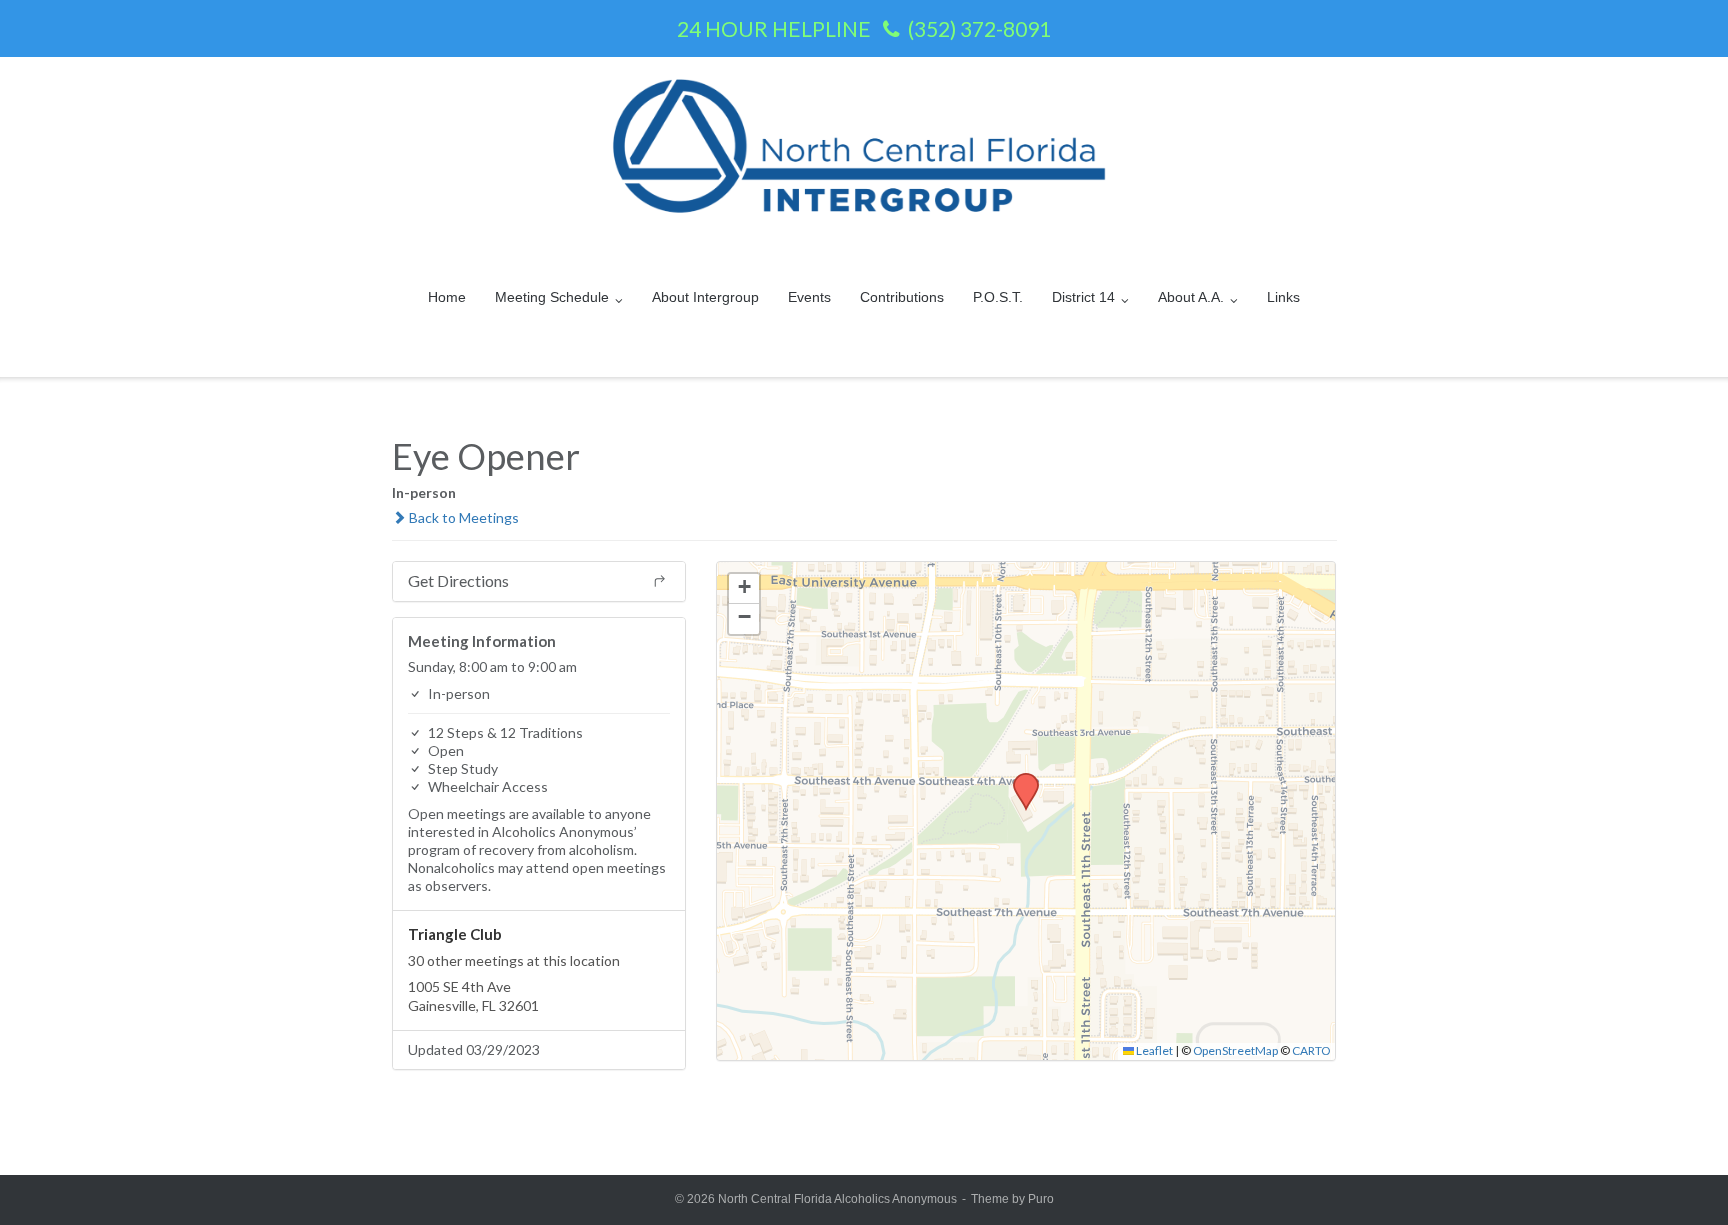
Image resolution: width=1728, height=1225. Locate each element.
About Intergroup (705, 297)
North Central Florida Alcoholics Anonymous (837, 1199)
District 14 (1083, 297)
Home (447, 297)
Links (1283, 297)
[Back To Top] (1678, 1177)
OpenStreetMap (1235, 1050)
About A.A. (1191, 297)
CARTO (1311, 1050)
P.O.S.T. (998, 297)
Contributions (902, 297)
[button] (1019, 779)
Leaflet (1153, 1050)
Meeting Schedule (552, 297)
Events (809, 297)
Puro (1041, 1199)
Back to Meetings (462, 517)
